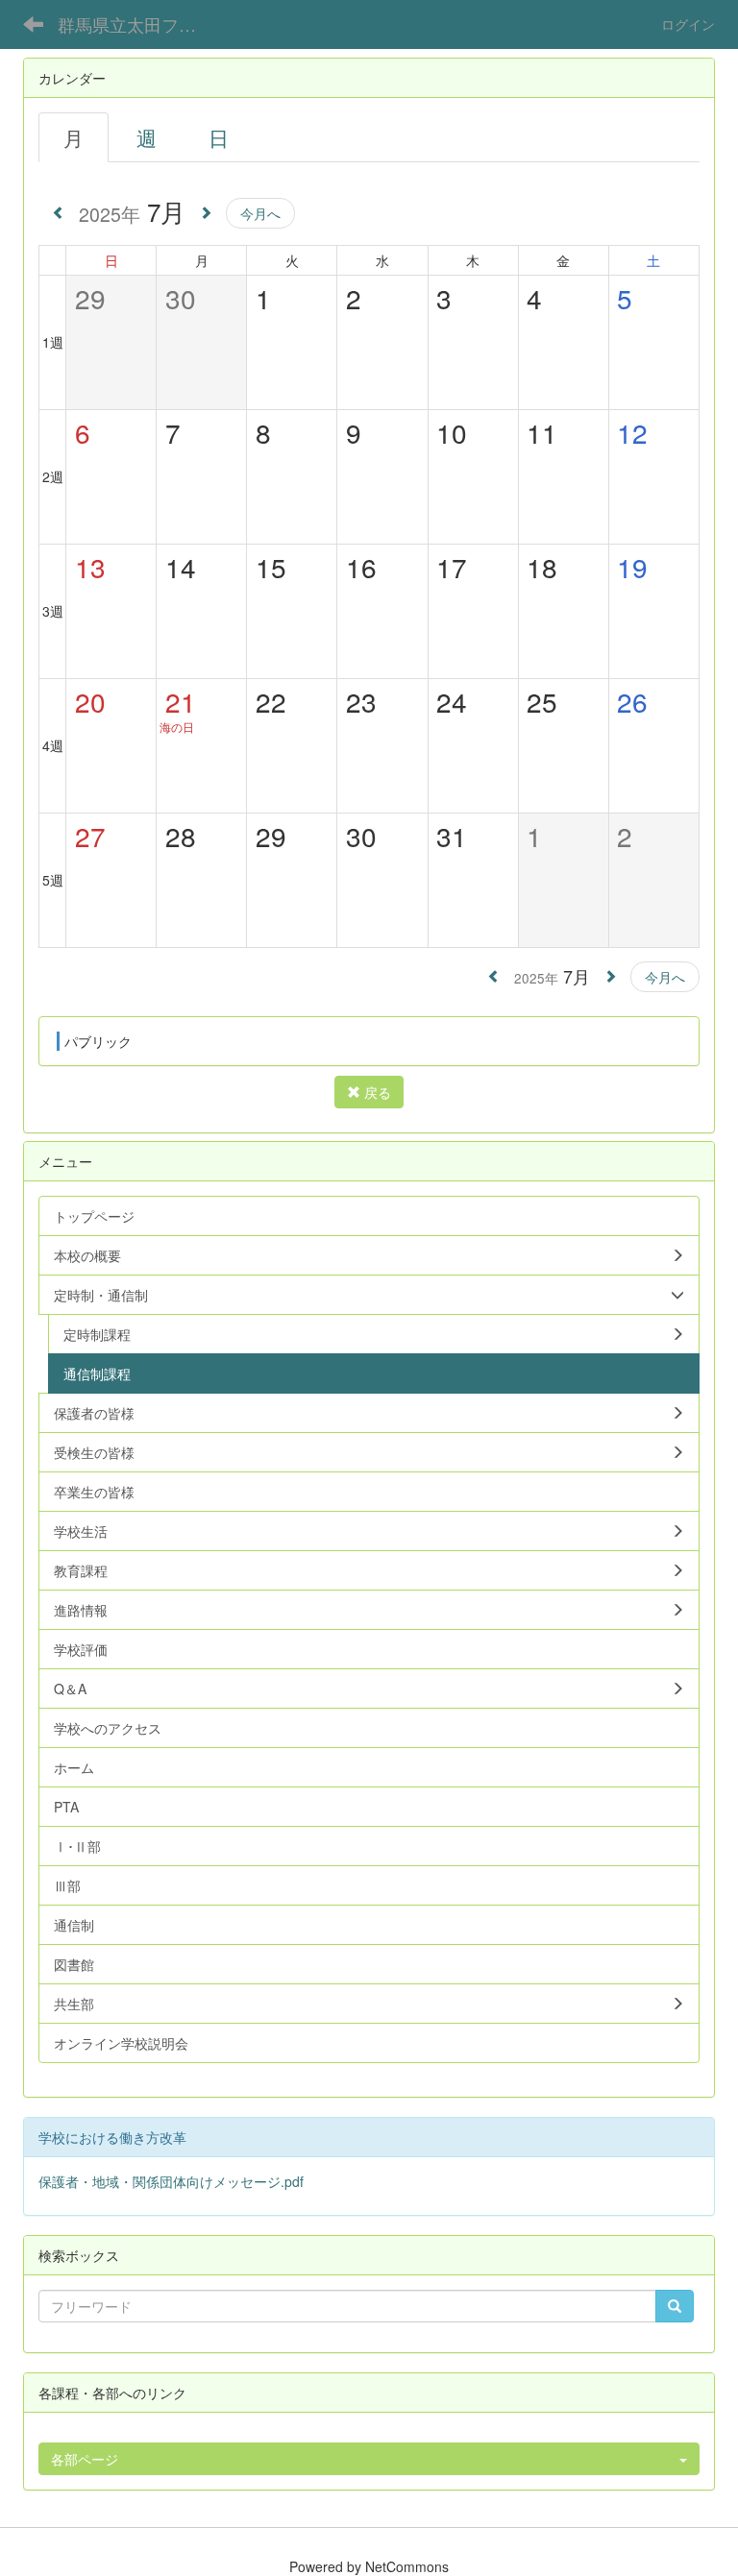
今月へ (260, 213)
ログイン (688, 24)
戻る (376, 1092)
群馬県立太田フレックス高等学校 (139, 24)
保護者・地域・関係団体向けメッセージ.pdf (171, 2181)
